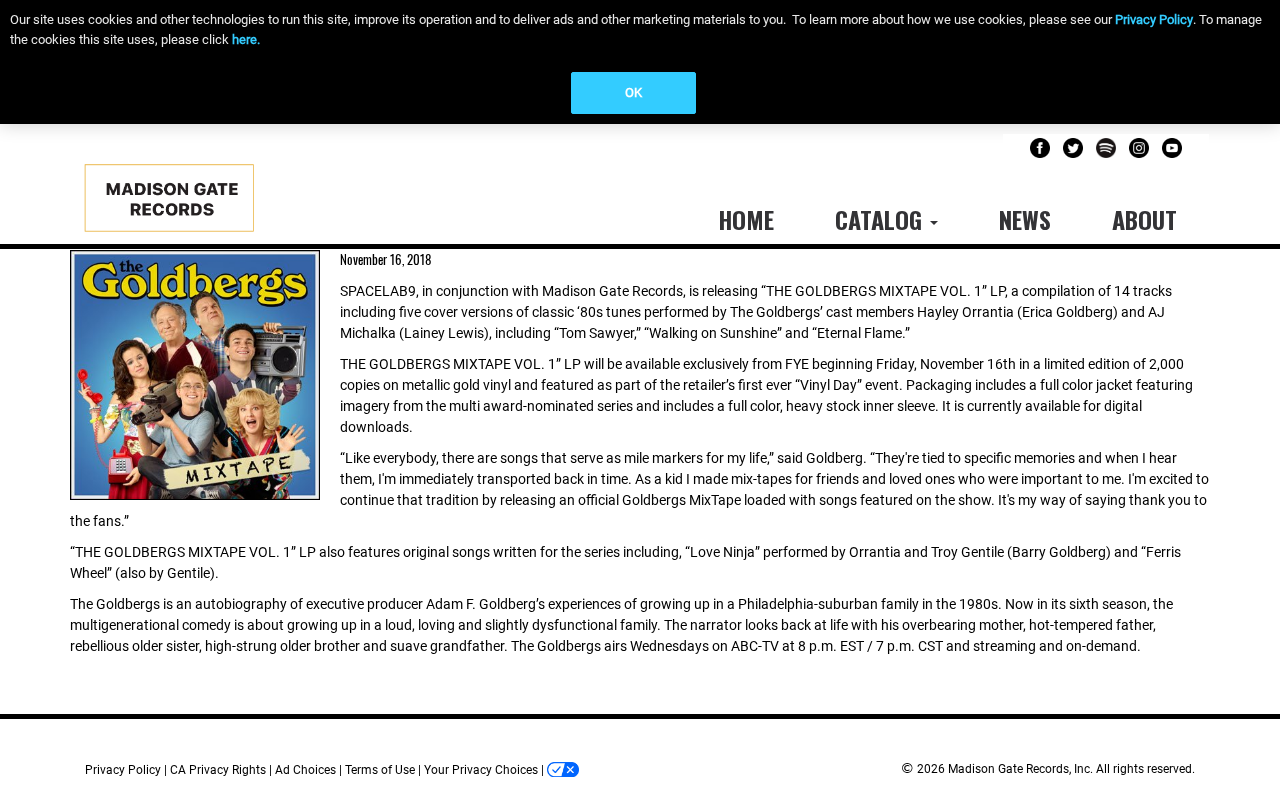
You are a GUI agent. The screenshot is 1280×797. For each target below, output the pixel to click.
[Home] (190, 204)
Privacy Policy (1154, 19)
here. (246, 39)
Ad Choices (305, 770)
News (1025, 219)
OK (633, 92)
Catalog (881, 219)
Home (746, 219)
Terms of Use (380, 770)
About (1144, 219)
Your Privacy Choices (481, 770)
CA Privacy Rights (218, 770)
